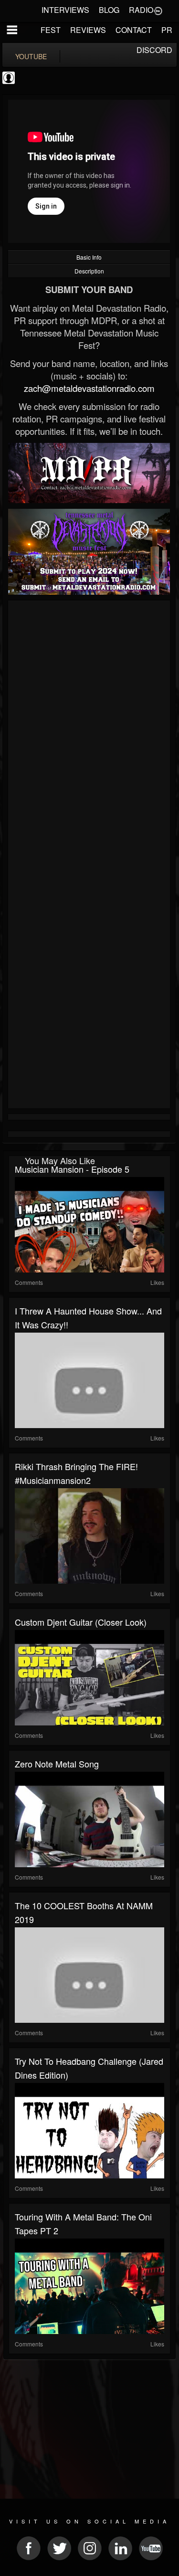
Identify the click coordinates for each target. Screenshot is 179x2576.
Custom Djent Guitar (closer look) (81, 1622)
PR (167, 30)
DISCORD (154, 50)
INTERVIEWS (65, 10)
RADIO (141, 10)
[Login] (158, 10)
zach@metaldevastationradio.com (89, 388)
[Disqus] (89, 731)
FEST (51, 30)
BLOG (109, 10)
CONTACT (134, 30)
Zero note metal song (57, 1764)
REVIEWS (88, 30)
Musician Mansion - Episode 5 (72, 1169)
